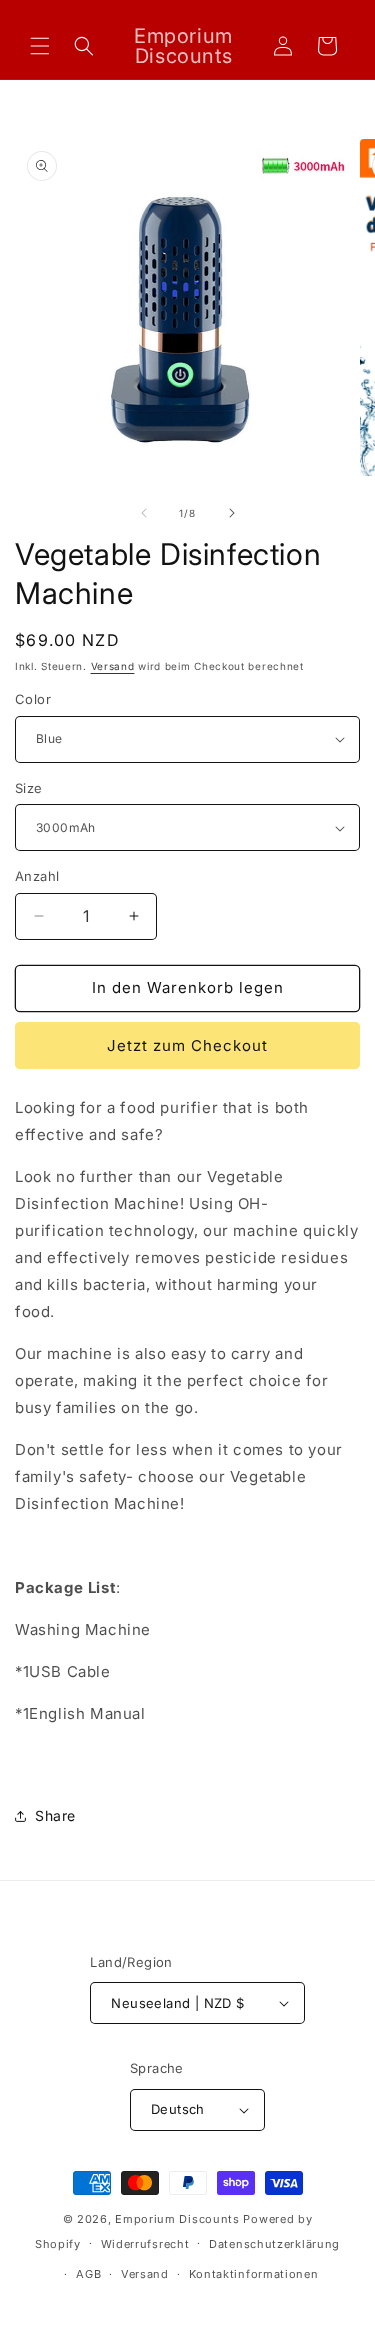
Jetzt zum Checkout (187, 1045)
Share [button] (55, 1815)
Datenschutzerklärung (274, 2244)
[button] (40, 46)
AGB (88, 2274)
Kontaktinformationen (254, 2274)
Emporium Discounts (177, 2219)
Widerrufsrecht (145, 2244)
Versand (113, 666)
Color (33, 699)
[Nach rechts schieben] (232, 513)
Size (29, 788)
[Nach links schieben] (144, 513)
